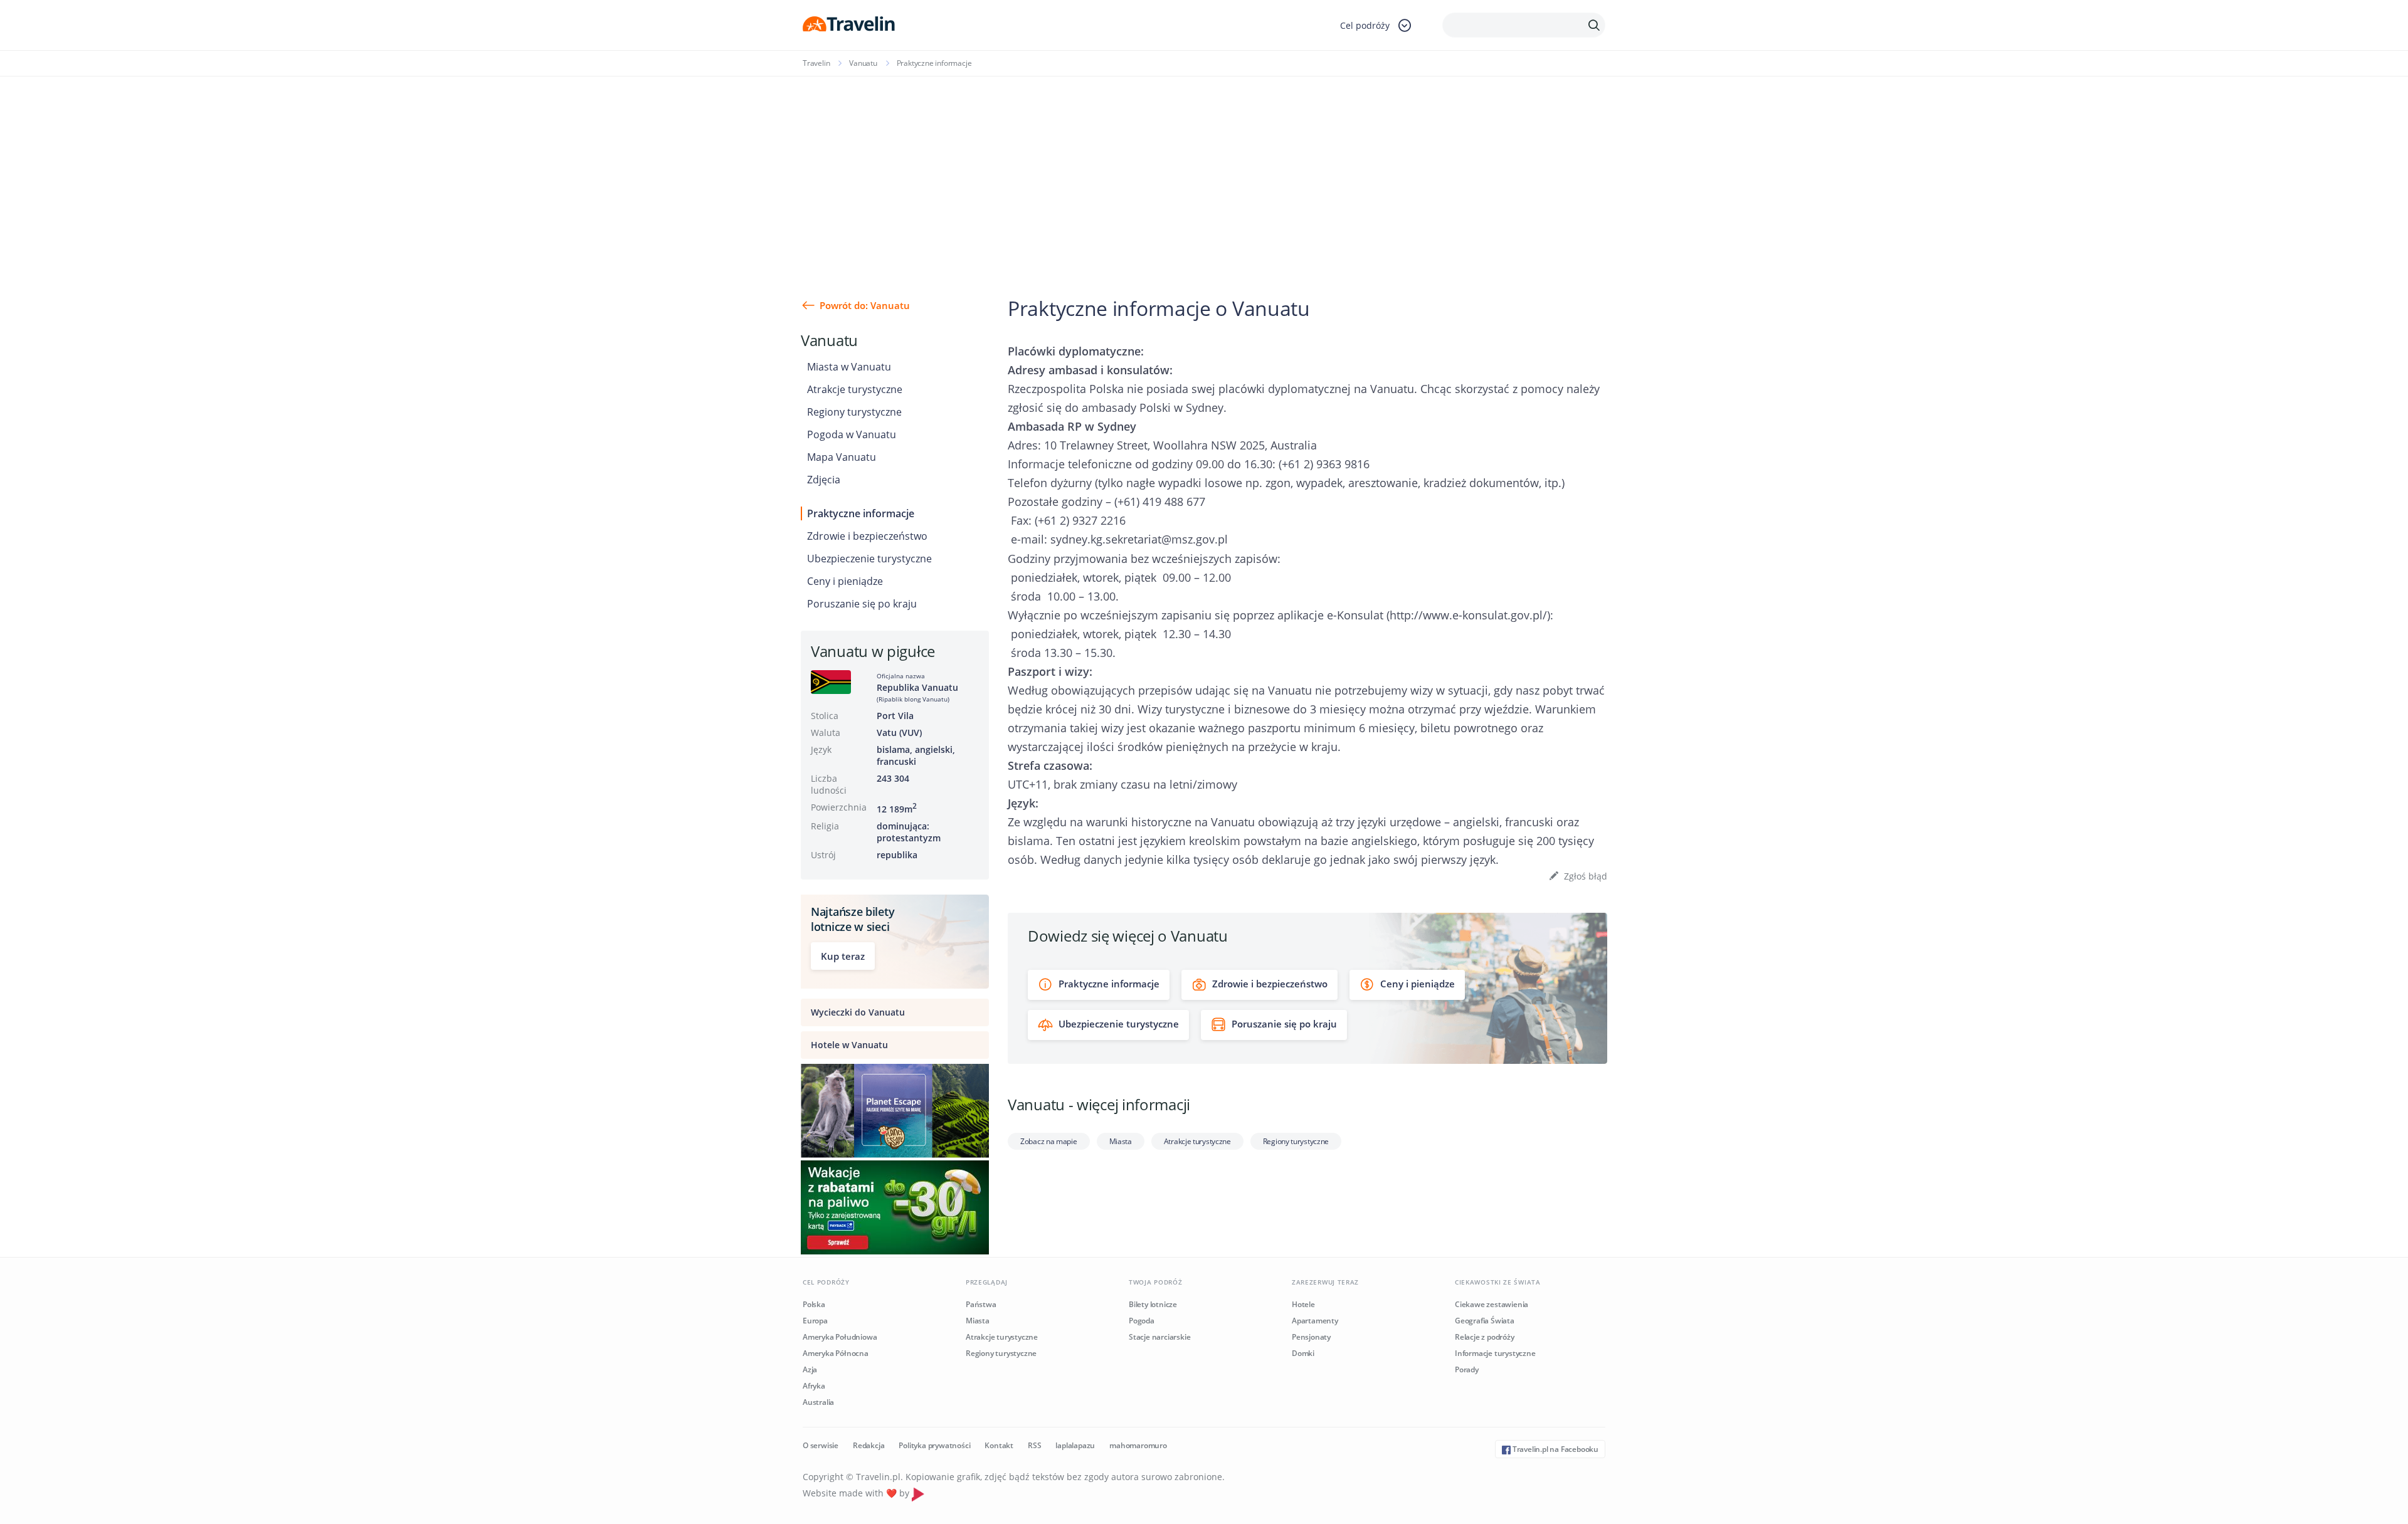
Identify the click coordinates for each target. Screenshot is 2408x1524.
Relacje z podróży (1485, 1337)
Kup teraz (843, 956)
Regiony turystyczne (854, 412)
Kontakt (999, 1445)
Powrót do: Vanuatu (865, 305)
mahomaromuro (1138, 1445)
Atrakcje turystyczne (855, 389)
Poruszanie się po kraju (862, 604)
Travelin (816, 63)
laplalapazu (1075, 1445)
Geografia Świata (1485, 1321)
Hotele (1303, 1304)
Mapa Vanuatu (842, 457)
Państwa (981, 1304)
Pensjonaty (1311, 1337)
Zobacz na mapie (1049, 1141)
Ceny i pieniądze (845, 581)
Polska (814, 1304)
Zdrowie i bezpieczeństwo (867, 536)
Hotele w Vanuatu (849, 1045)
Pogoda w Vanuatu (852, 434)
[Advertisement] (1204, 171)
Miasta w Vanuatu (849, 367)
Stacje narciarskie (1159, 1337)
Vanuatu (863, 63)
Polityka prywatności (934, 1445)
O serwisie (821, 1445)
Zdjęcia (824, 480)
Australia (818, 1402)
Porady (1467, 1369)
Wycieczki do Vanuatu (858, 1012)
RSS (1034, 1445)
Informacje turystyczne (1495, 1353)
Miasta (1121, 1141)
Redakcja (869, 1445)
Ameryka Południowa (840, 1337)
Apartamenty (1315, 1321)
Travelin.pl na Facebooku (1555, 1449)
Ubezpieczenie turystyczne (869, 559)
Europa (815, 1321)
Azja (810, 1369)
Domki (1303, 1353)
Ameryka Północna (836, 1353)
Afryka (814, 1386)
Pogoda (1142, 1321)
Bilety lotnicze (1153, 1304)
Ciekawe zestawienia (1492, 1304)
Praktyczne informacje (861, 513)
